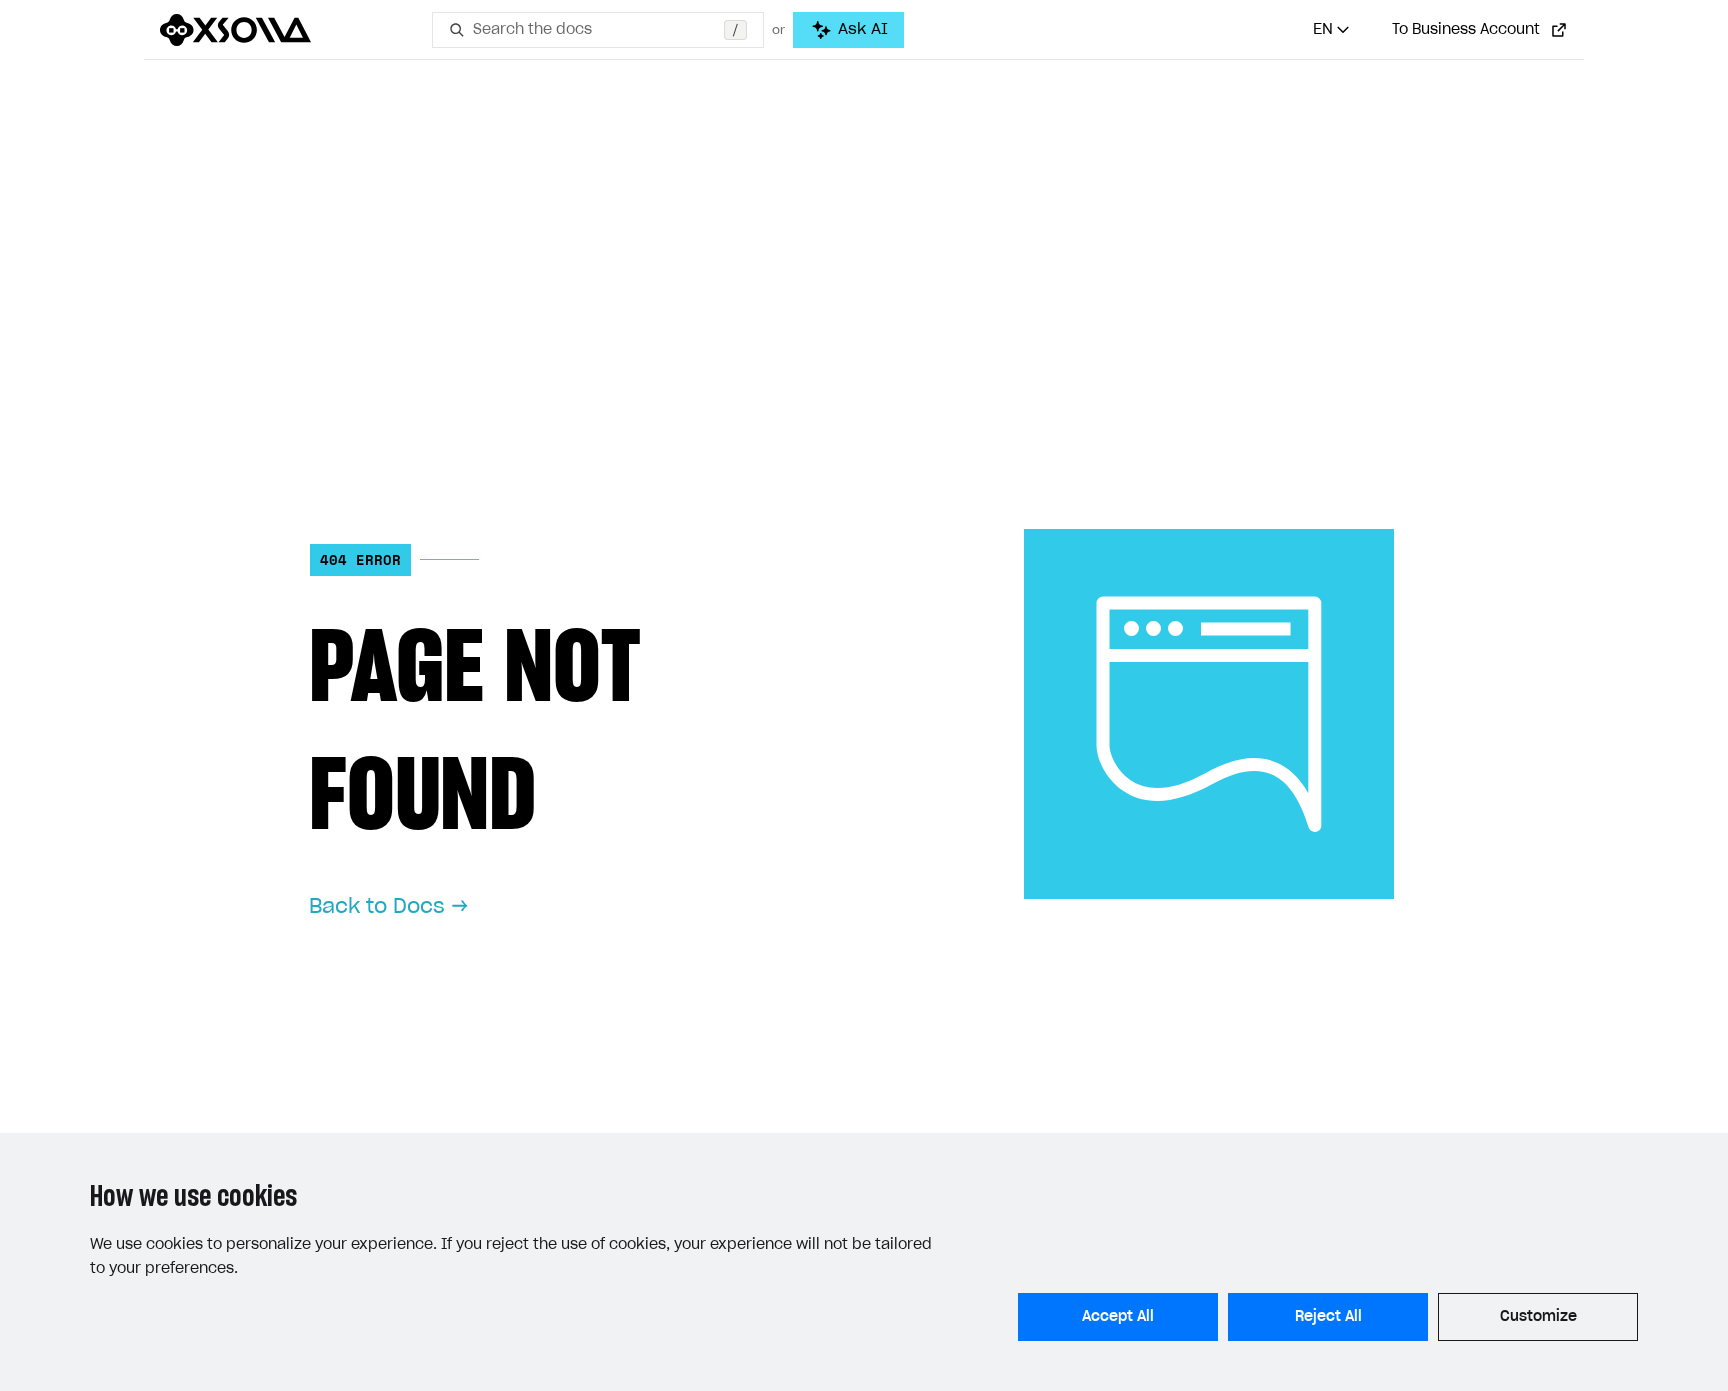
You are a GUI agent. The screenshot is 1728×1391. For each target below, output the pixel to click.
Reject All (1328, 1317)
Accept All (1118, 1317)
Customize (1538, 1317)
